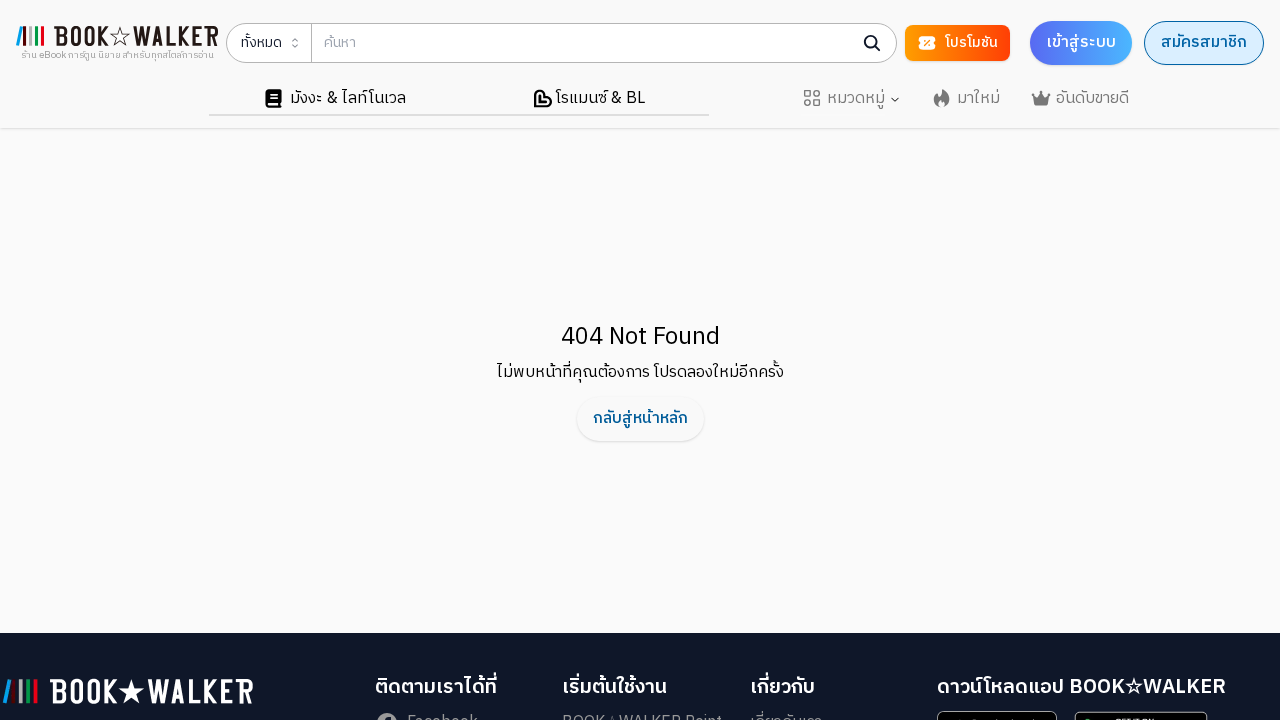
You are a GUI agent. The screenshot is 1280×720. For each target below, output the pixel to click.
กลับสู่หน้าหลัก (640, 418)
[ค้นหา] (872, 43)
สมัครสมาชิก (1204, 42)
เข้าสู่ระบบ (1081, 42)
